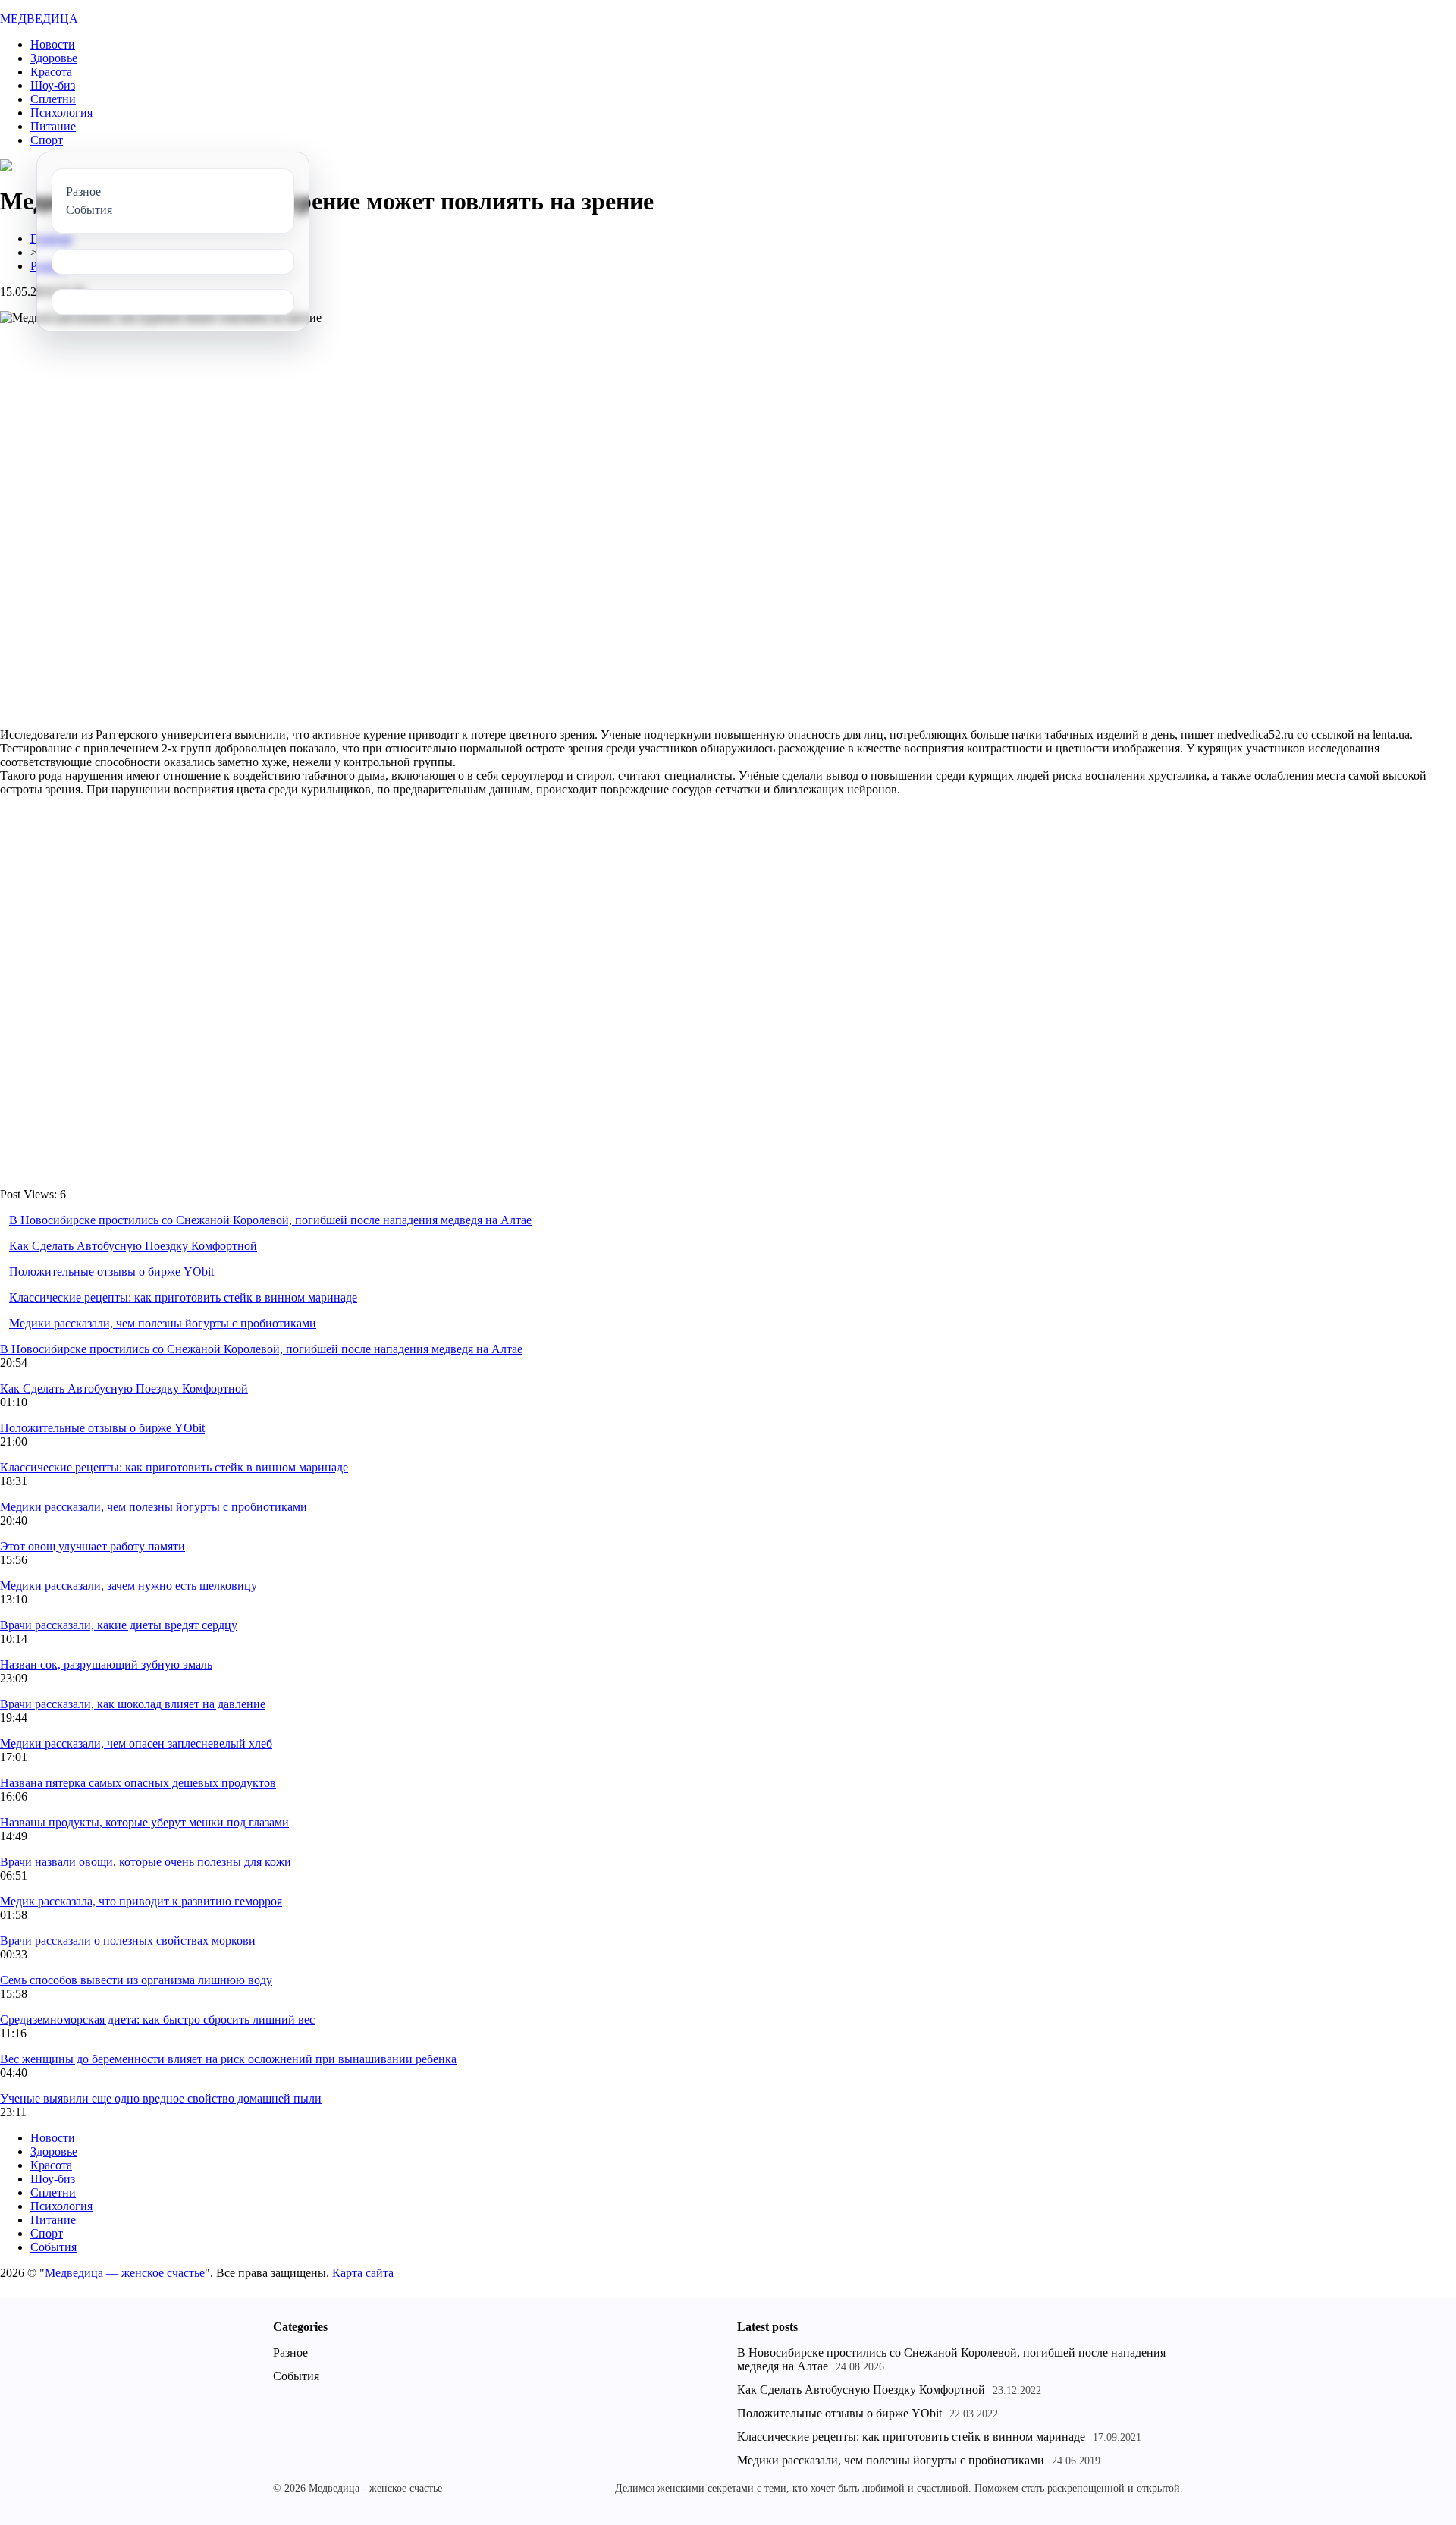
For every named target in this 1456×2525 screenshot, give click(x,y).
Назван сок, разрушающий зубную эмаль (106, 1664)
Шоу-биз (53, 85)
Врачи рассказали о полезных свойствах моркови (128, 1941)
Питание (53, 126)
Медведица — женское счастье (125, 2273)
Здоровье (54, 58)
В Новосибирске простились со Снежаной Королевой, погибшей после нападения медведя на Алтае (270, 1220)
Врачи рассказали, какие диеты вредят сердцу (119, 1625)
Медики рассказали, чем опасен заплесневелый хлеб (136, 1743)
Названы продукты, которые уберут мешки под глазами (144, 1822)
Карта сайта (363, 2273)
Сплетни (53, 99)
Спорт (47, 140)
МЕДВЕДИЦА (39, 19)
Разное (290, 2352)
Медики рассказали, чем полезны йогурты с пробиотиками (163, 1323)
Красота (51, 72)
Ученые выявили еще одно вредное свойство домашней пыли (161, 2098)
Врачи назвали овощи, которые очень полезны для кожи (146, 1862)
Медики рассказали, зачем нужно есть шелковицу (129, 1586)
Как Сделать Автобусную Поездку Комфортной (133, 1246)
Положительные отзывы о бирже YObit (111, 1272)
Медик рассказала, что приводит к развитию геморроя (141, 1901)
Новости (53, 44)
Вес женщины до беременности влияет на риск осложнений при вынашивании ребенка (228, 2059)
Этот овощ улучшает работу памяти (93, 1546)
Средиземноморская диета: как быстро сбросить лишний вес (157, 2019)
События (53, 2247)
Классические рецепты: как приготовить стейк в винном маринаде (183, 1297)
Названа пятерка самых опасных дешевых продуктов (138, 1783)
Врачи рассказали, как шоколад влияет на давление (133, 1704)
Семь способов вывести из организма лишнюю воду (136, 1980)
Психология (61, 113)
